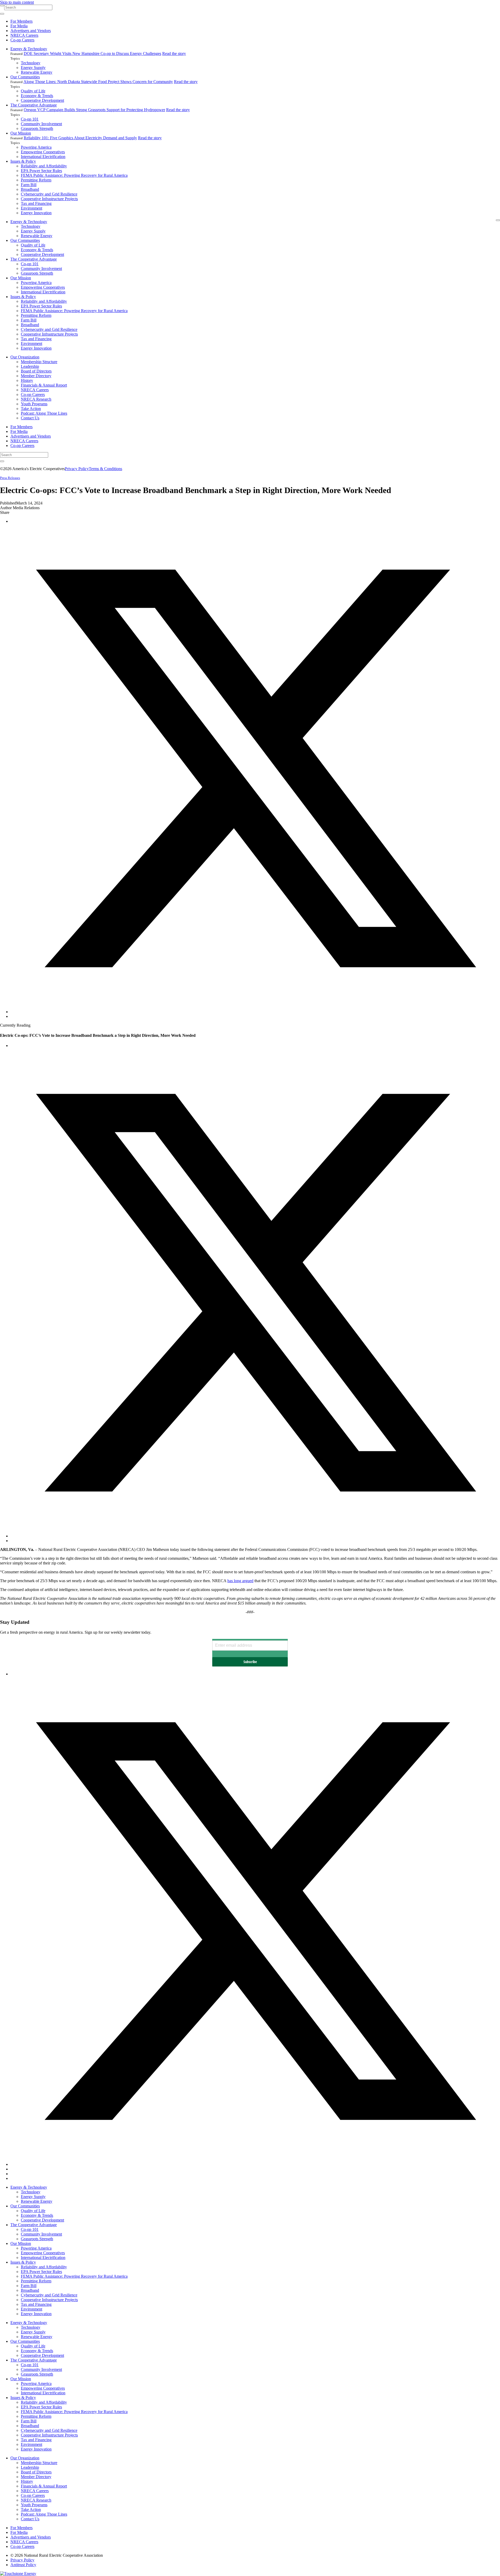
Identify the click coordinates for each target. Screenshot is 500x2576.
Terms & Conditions (105, 469)
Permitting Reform (36, 180)
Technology (31, 63)
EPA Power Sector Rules (41, 171)
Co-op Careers (22, 40)
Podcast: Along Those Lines (44, 413)
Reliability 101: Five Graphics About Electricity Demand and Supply (80, 138)
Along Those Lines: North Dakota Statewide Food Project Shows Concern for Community (98, 82)
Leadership (30, 366)
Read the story (174, 53)
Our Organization (25, 357)
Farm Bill (29, 185)
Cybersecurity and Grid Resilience (49, 194)
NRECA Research (36, 399)
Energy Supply (33, 68)
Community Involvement (41, 124)
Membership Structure (39, 362)
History (27, 380)
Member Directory (36, 376)
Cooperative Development (42, 100)
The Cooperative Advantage (34, 105)
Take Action (31, 409)
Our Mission (21, 133)
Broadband (30, 189)
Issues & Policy (23, 161)
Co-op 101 (30, 119)
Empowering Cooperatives (43, 152)
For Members (21, 21)
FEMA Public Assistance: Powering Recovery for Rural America (74, 175)
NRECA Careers (24, 35)
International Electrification (43, 157)
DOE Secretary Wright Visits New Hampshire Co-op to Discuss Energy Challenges (92, 53)
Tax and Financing (36, 203)
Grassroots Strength (37, 128)
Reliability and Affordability (44, 166)
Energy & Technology (29, 49)
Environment (32, 208)
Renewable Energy (37, 72)
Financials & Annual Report (44, 385)
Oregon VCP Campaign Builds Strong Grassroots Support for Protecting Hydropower (94, 110)
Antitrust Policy (23, 2565)
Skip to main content (17, 2)
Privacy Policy (77, 469)
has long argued (240, 1581)
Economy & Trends (37, 96)
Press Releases (10, 478)
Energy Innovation (36, 213)
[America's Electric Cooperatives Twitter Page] (255, 2164)
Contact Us (30, 418)
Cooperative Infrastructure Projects (49, 199)
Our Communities (25, 77)
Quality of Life (33, 91)
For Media (19, 26)
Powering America (36, 147)
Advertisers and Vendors (31, 31)
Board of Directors (36, 371)
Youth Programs (34, 404)
